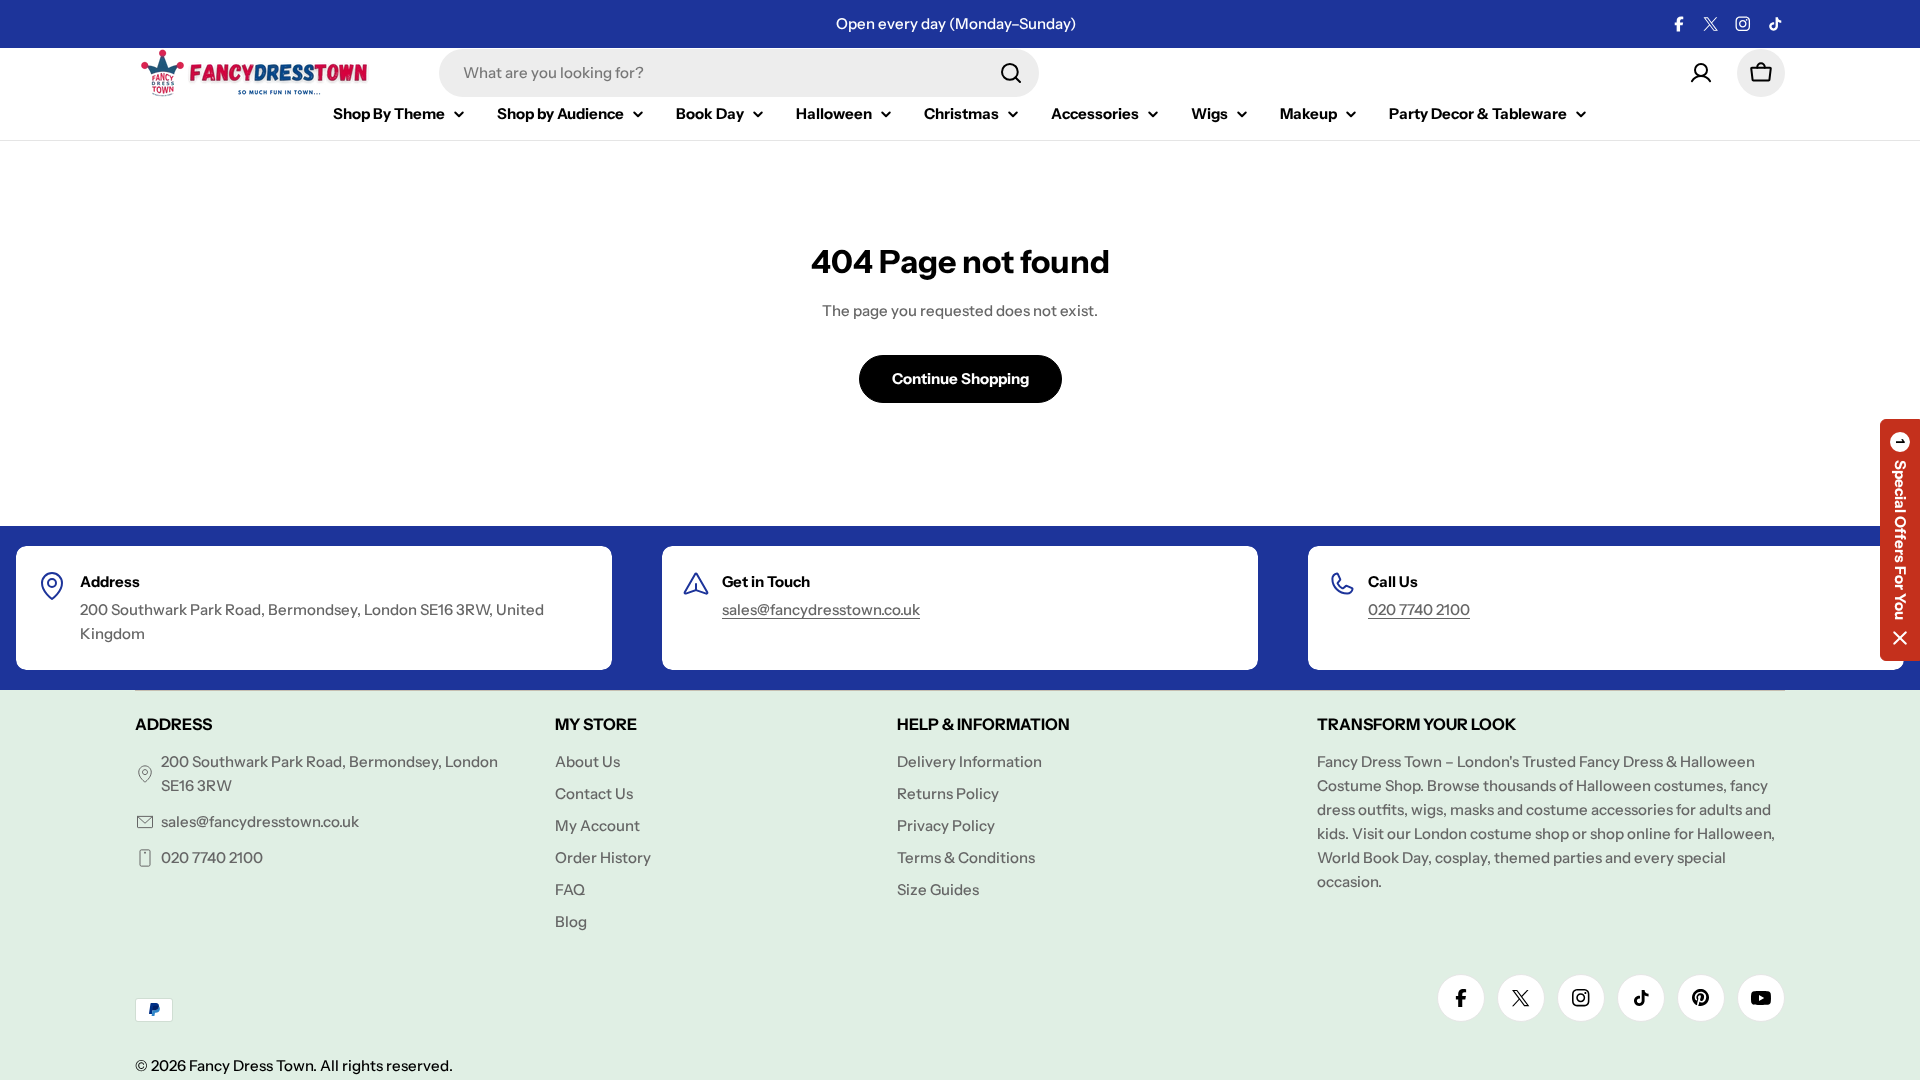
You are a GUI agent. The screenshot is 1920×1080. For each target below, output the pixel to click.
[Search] (1011, 73)
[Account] (1701, 73)
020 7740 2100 (1419, 609)
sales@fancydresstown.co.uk (821, 609)
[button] (1900, 540)
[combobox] (739, 73)
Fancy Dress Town (251, 1065)
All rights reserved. (386, 1065)
